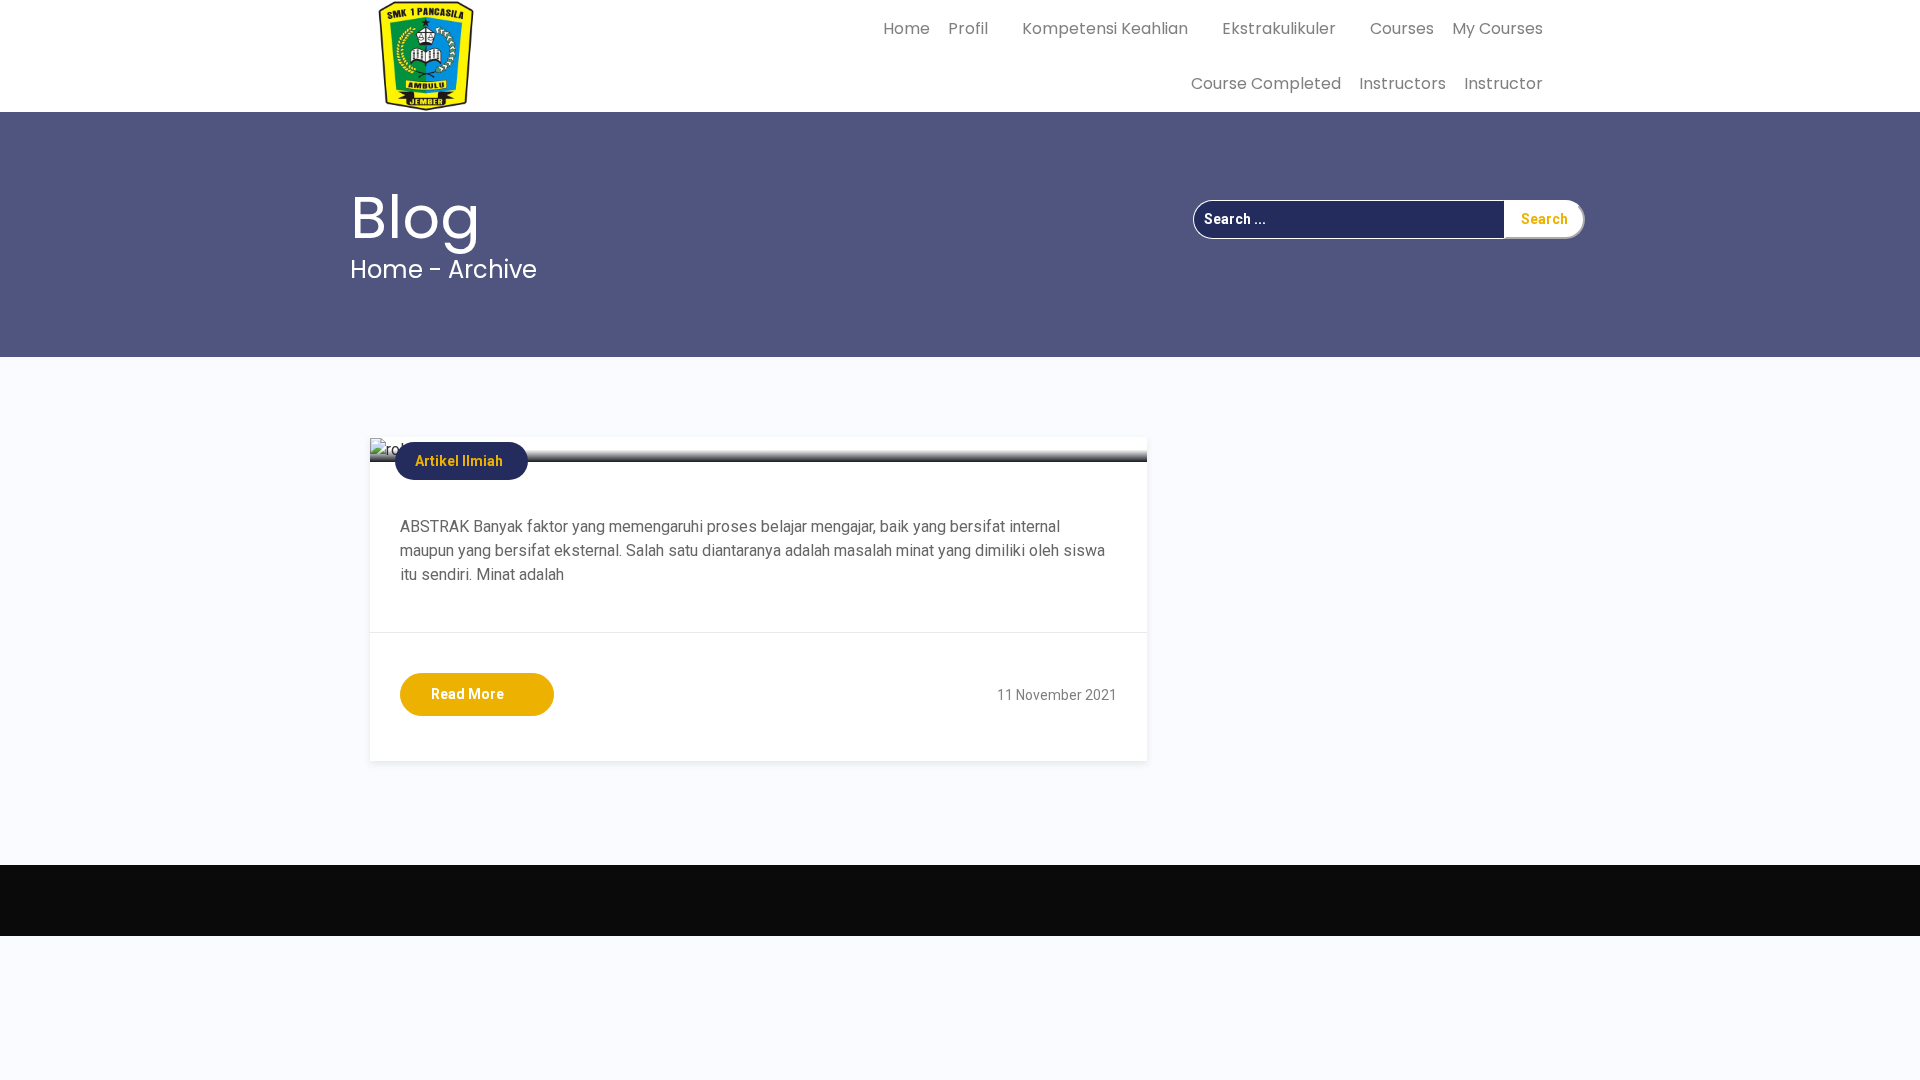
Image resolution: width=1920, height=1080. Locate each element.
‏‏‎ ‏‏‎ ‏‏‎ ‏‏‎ (384, 900)
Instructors (1402, 83)
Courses (1402, 28)
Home (906, 28)
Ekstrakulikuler (1281, 28)
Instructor (1503, 83)
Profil (970, 28)
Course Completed (1266, 83)
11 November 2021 (1057, 695)
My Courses (1497, 28)
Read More (467, 694)
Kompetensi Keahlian (1107, 28)
